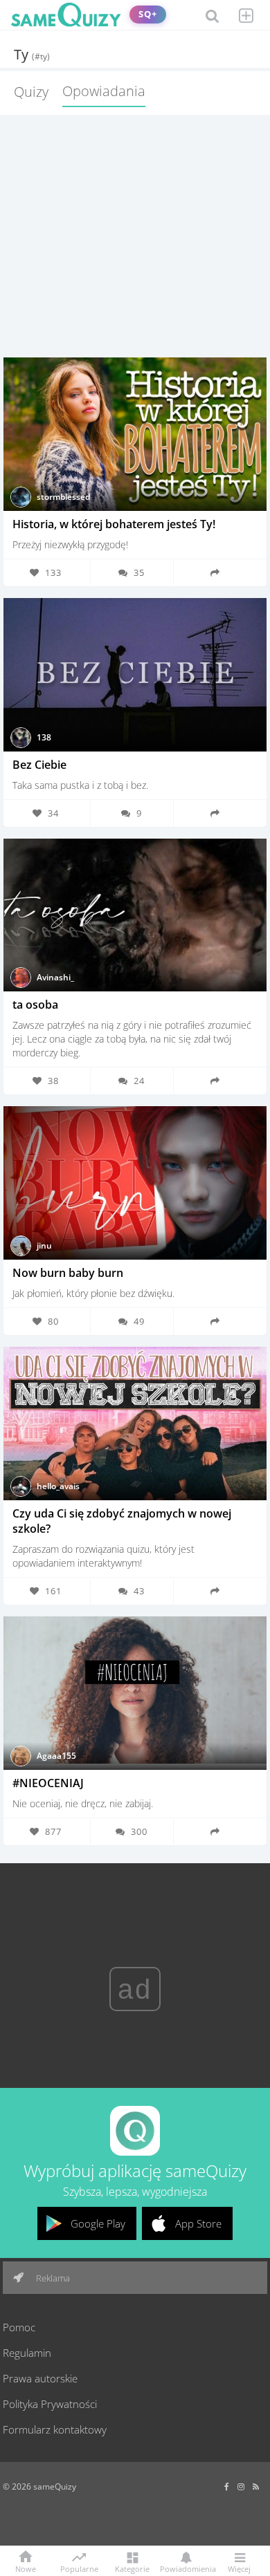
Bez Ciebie (39, 765)
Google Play (98, 2223)
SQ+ (148, 14)
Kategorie (132, 2568)
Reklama (52, 2278)
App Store (198, 2223)
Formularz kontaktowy (55, 2429)
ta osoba (35, 1005)
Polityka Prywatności (50, 2404)
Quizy (31, 92)
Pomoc (19, 2327)
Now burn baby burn (68, 1273)
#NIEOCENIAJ (48, 1783)
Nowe (26, 2568)
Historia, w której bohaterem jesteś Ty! (114, 524)
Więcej (239, 2568)
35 (139, 572)
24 (139, 1081)
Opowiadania (104, 91)
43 (139, 1591)
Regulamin (27, 2353)
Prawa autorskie (40, 2378)
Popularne (79, 2568)
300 (139, 1831)
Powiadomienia (186, 2568)
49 (139, 1321)
